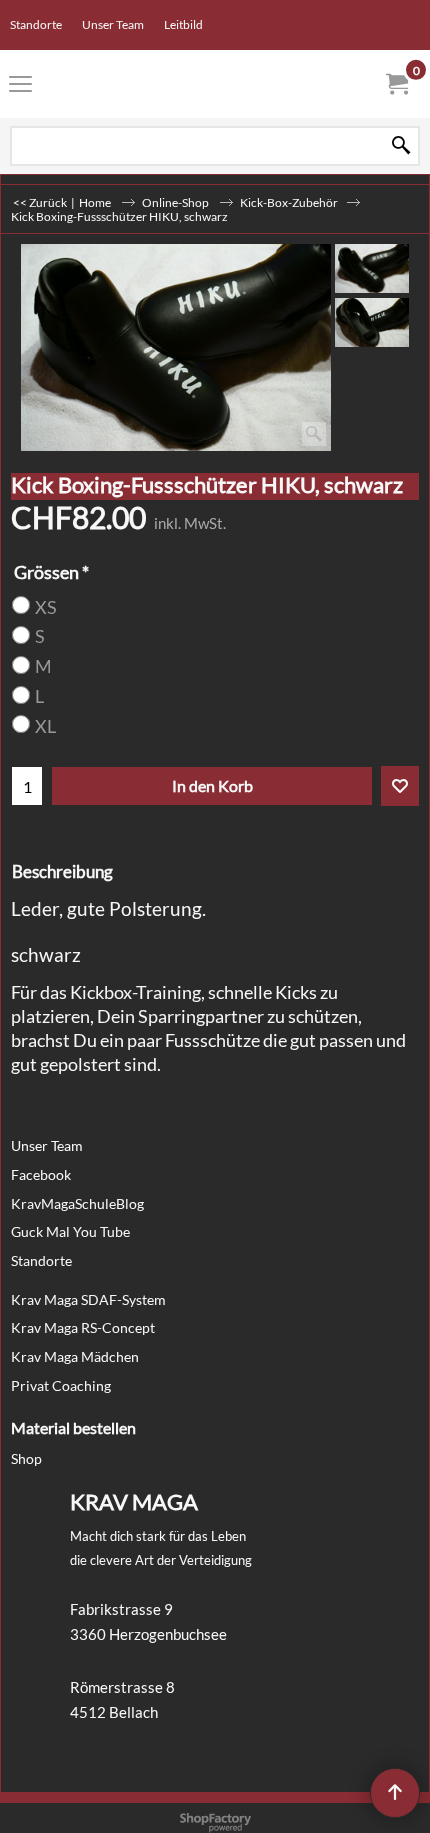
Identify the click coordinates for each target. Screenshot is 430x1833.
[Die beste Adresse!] (211, 84)
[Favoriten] (400, 786)
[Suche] (401, 145)
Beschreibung (62, 871)
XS (46, 607)
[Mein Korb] (396, 84)
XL (45, 726)
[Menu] (20, 86)
